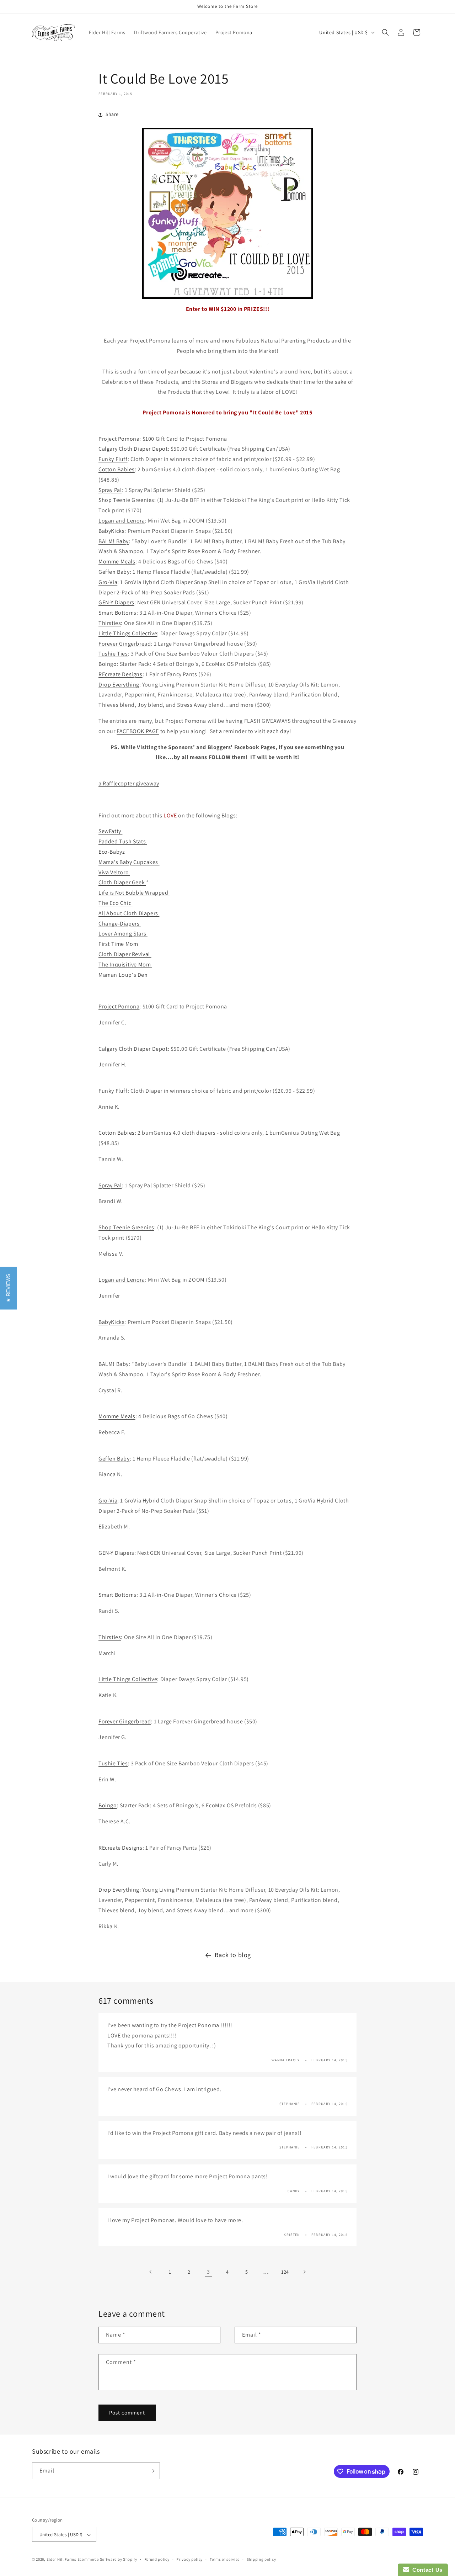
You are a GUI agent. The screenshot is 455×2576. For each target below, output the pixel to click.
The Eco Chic (116, 903)
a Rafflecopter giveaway (129, 783)
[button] (385, 32)
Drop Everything (119, 685)
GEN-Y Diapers (116, 602)
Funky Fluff (113, 459)
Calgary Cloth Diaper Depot (133, 449)
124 (285, 2272)
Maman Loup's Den (123, 975)
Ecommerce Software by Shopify (107, 2560)
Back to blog (233, 1955)
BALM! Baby (114, 541)
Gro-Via (108, 582)
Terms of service (225, 2559)
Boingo (108, 664)
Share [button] (112, 114)
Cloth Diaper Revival (125, 954)
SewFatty (110, 831)
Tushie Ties (113, 654)
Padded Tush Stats (123, 841)
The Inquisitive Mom (125, 964)
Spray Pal (110, 490)
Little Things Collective (128, 633)
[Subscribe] (152, 2471)
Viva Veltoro (114, 872)
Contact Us (426, 2570)
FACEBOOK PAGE (138, 731)
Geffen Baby (114, 572)
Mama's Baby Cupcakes (129, 862)
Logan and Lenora (122, 521)
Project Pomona (119, 439)
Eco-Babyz (112, 852)
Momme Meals (117, 561)
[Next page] (304, 2272)
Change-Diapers (120, 924)
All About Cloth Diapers (129, 913)
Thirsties (110, 623)
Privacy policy (189, 2559)
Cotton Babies (117, 469)
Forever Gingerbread (125, 644)
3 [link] (208, 2272)
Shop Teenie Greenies (126, 500)
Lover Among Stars (123, 934)
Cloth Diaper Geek (122, 882)
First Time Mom (119, 944)
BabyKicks (111, 531)
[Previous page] (151, 2272)
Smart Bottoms (117, 613)
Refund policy (157, 2559)
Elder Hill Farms (61, 2560)
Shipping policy (261, 2559)
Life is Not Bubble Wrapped (134, 893)
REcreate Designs (121, 674)
